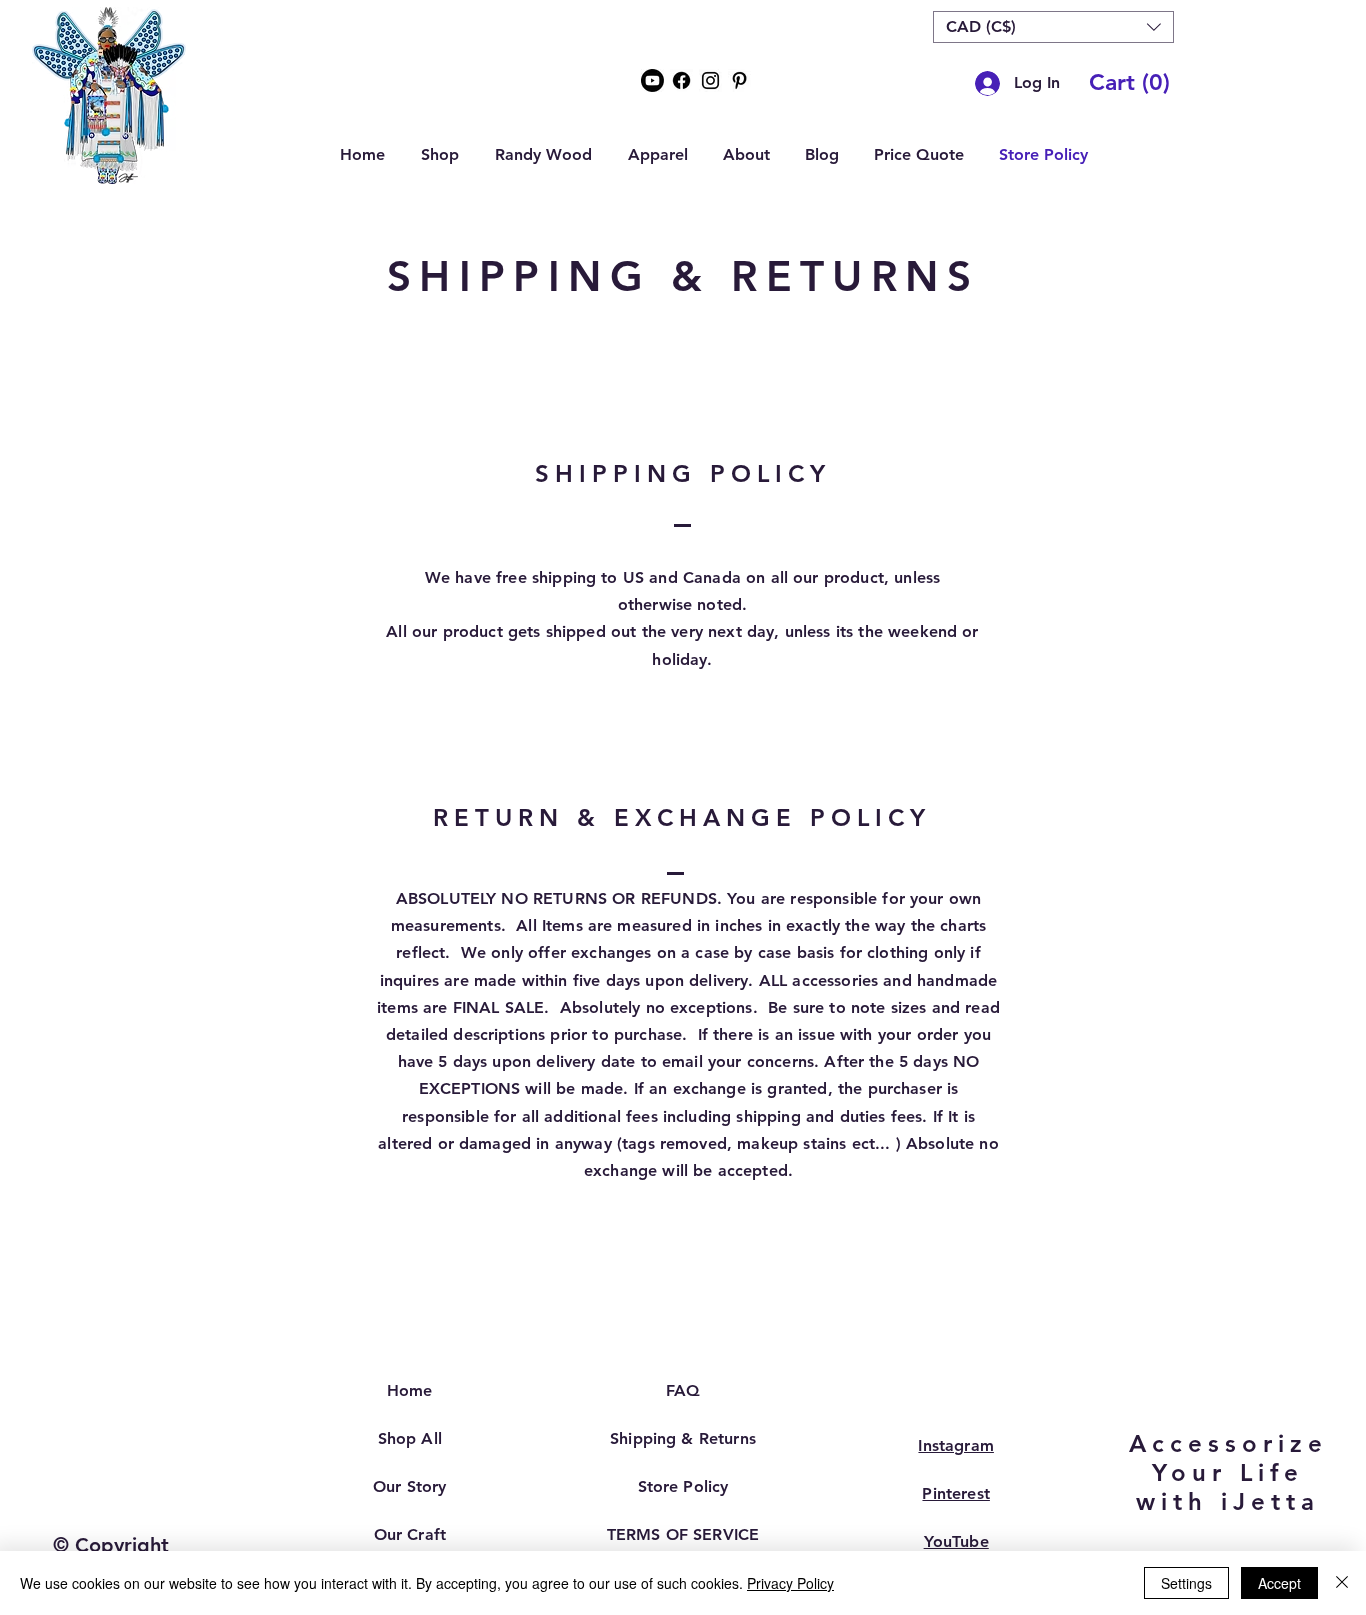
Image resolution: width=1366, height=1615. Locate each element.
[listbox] (1053, 27)
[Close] (1342, 1583)
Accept (1279, 1583)
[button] (1053, 27)
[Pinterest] (739, 80)
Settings (1186, 1583)
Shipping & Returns (683, 1438)
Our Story (409, 1486)
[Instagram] (710, 80)
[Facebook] (681, 80)
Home (410, 1390)
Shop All (410, 1438)
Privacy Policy (790, 1583)
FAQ (683, 1390)
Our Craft (410, 1534)
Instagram (955, 1445)
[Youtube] (652, 80)
